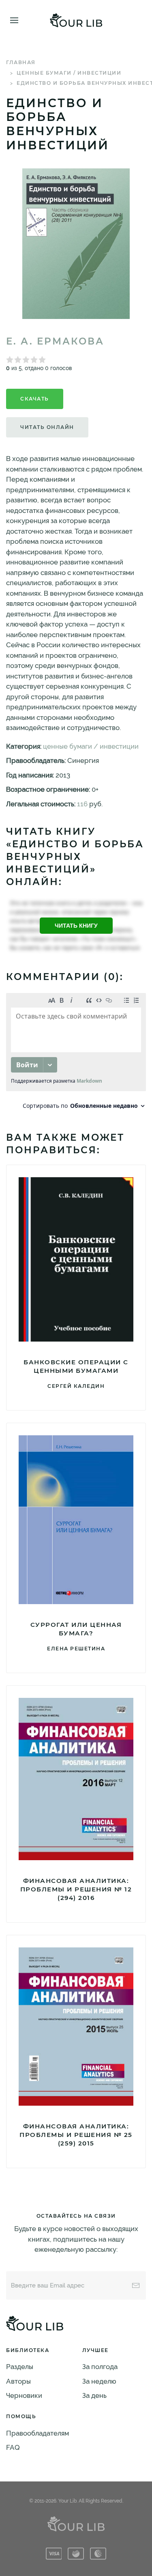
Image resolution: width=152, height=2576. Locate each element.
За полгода (100, 2367)
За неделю (99, 2381)
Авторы (18, 2381)
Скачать (35, 399)
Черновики (24, 2395)
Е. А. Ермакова (55, 341)
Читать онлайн (47, 427)
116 (82, 804)
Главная (21, 62)
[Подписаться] (136, 2285)
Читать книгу (76, 926)
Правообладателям (37, 2433)
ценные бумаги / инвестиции (69, 73)
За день (94, 2395)
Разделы (20, 2367)
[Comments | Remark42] (76, 1053)
